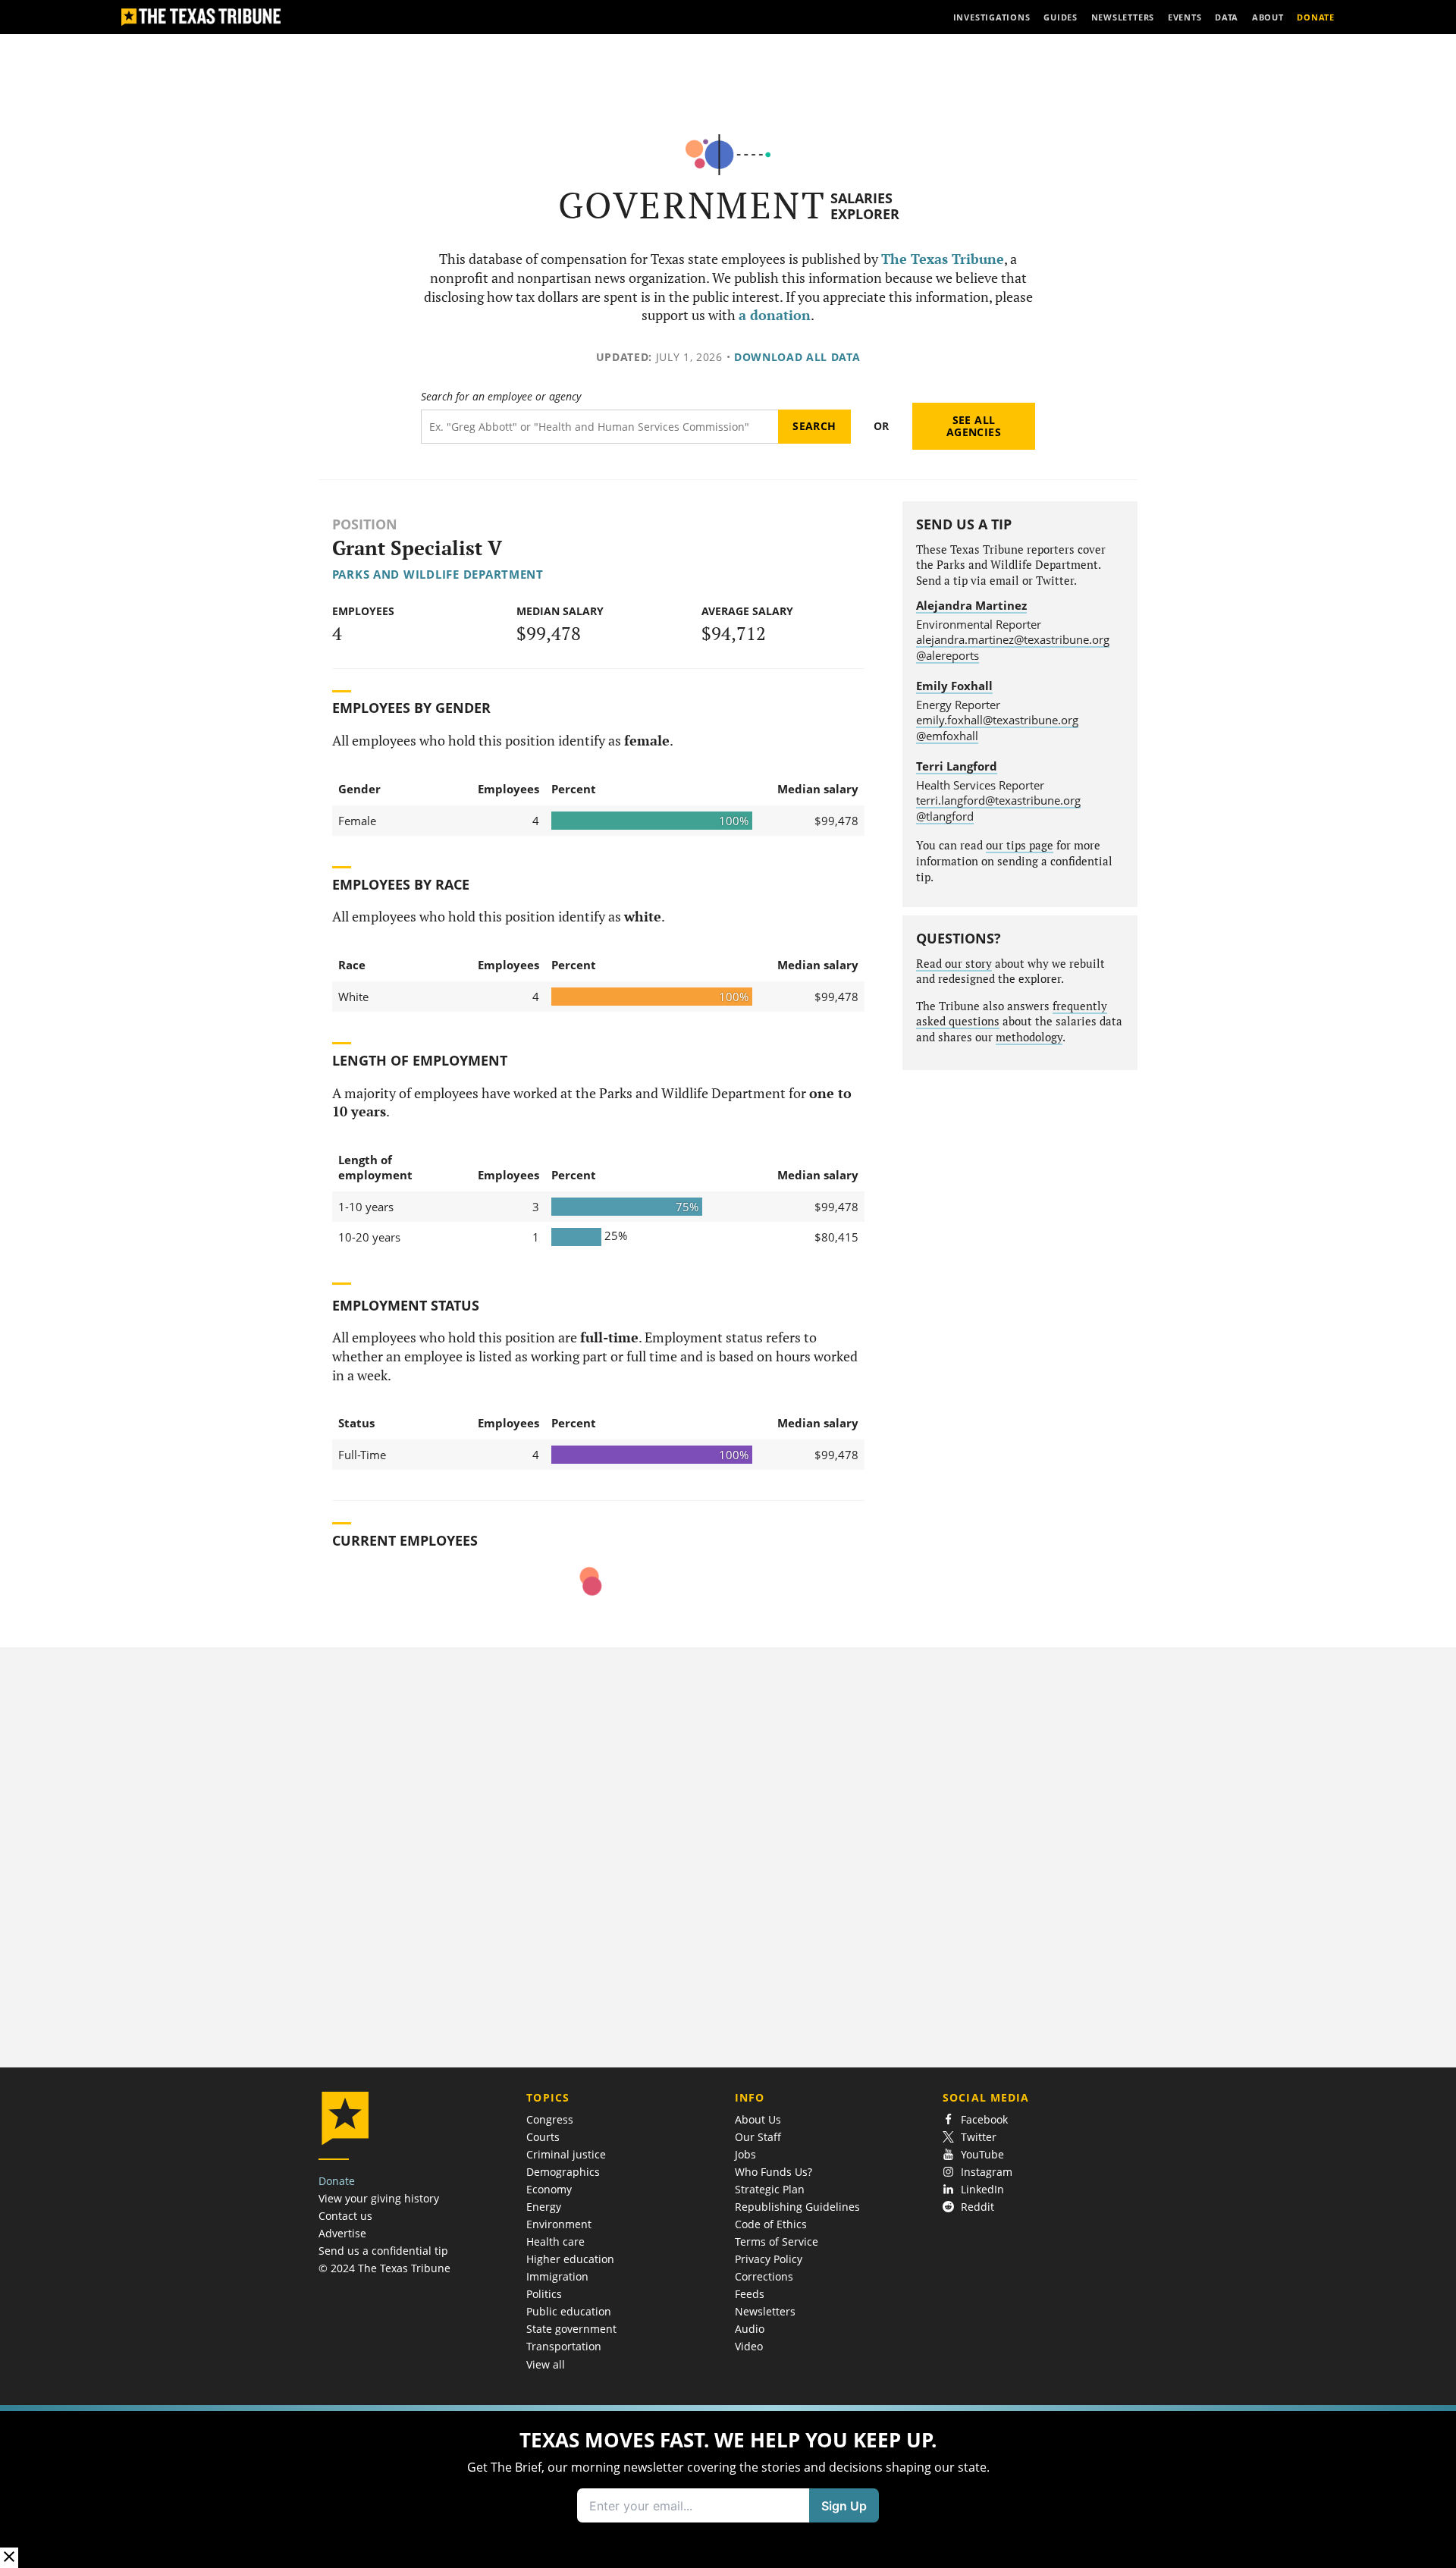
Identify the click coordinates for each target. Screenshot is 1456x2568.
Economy (549, 2189)
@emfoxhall (947, 736)
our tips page (1020, 845)
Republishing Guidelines (797, 2207)
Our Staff (758, 2137)
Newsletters (765, 2311)
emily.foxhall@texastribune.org (997, 720)
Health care (555, 2242)
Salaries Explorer (865, 206)
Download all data (797, 357)
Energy (544, 2207)
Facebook (984, 2119)
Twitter (979, 2137)
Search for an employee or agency (501, 397)
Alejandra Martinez (971, 605)
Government (692, 205)
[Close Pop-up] (9, 2558)
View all (546, 2364)
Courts (543, 2137)
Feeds (750, 2294)
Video (749, 2346)
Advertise (342, 2233)
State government (571, 2329)
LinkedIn (982, 2189)
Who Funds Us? (773, 2172)
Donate (337, 2181)
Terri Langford (957, 766)
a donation (775, 315)
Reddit (977, 2207)
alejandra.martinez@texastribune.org (1013, 639)
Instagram (987, 2172)
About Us (758, 2119)
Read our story (954, 964)
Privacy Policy (769, 2259)
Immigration (557, 2276)
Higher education (570, 2259)
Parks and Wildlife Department (438, 574)
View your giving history (379, 2198)
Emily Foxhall (954, 686)
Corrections (764, 2276)
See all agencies (974, 426)
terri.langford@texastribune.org (998, 800)
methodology (1029, 1037)
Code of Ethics (771, 2224)
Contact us (345, 2216)
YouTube (982, 2154)
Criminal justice (566, 2154)
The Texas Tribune (943, 259)
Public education (569, 2311)
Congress (550, 2119)
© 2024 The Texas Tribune (384, 2268)
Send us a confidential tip (383, 2251)
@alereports (948, 655)
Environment (559, 2224)
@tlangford (945, 816)
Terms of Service (777, 2242)
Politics (544, 2294)
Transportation (564, 2346)
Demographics (563, 2172)
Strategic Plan (770, 2189)
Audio (750, 2329)
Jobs (745, 2154)
